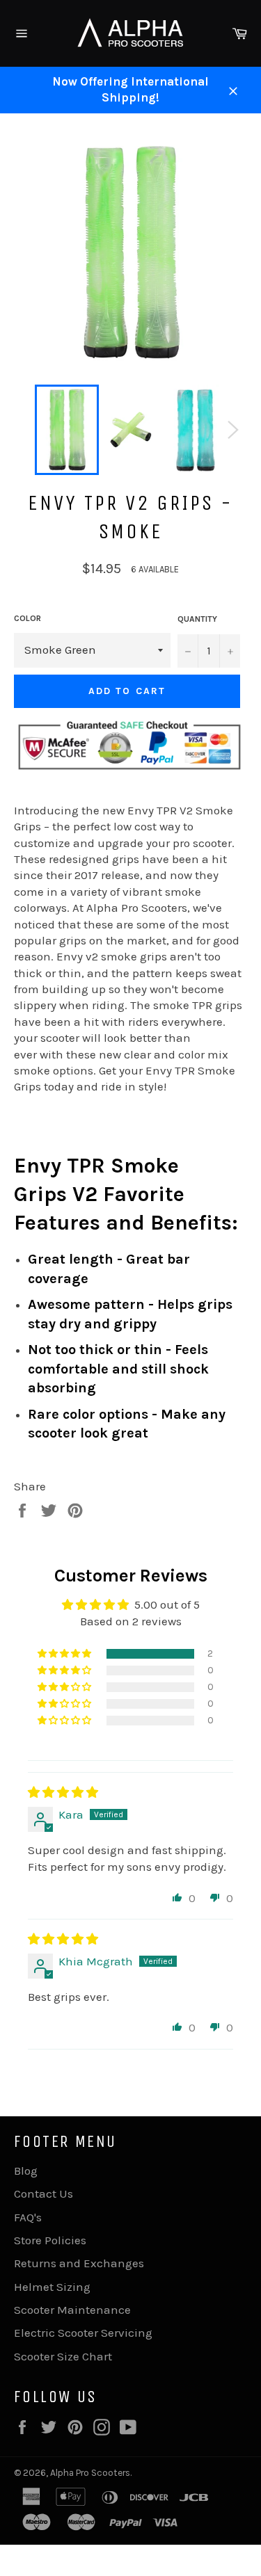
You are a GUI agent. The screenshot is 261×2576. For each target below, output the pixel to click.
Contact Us (43, 2193)
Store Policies (50, 2240)
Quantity (197, 619)
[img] (63, 1792)
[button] (65, 1654)
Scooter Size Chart (63, 2356)
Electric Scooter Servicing (83, 2333)
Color (27, 618)
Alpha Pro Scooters (90, 2473)
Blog (26, 2171)
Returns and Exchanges (79, 2263)
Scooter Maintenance (72, 2310)
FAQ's (28, 2217)
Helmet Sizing (52, 2287)
